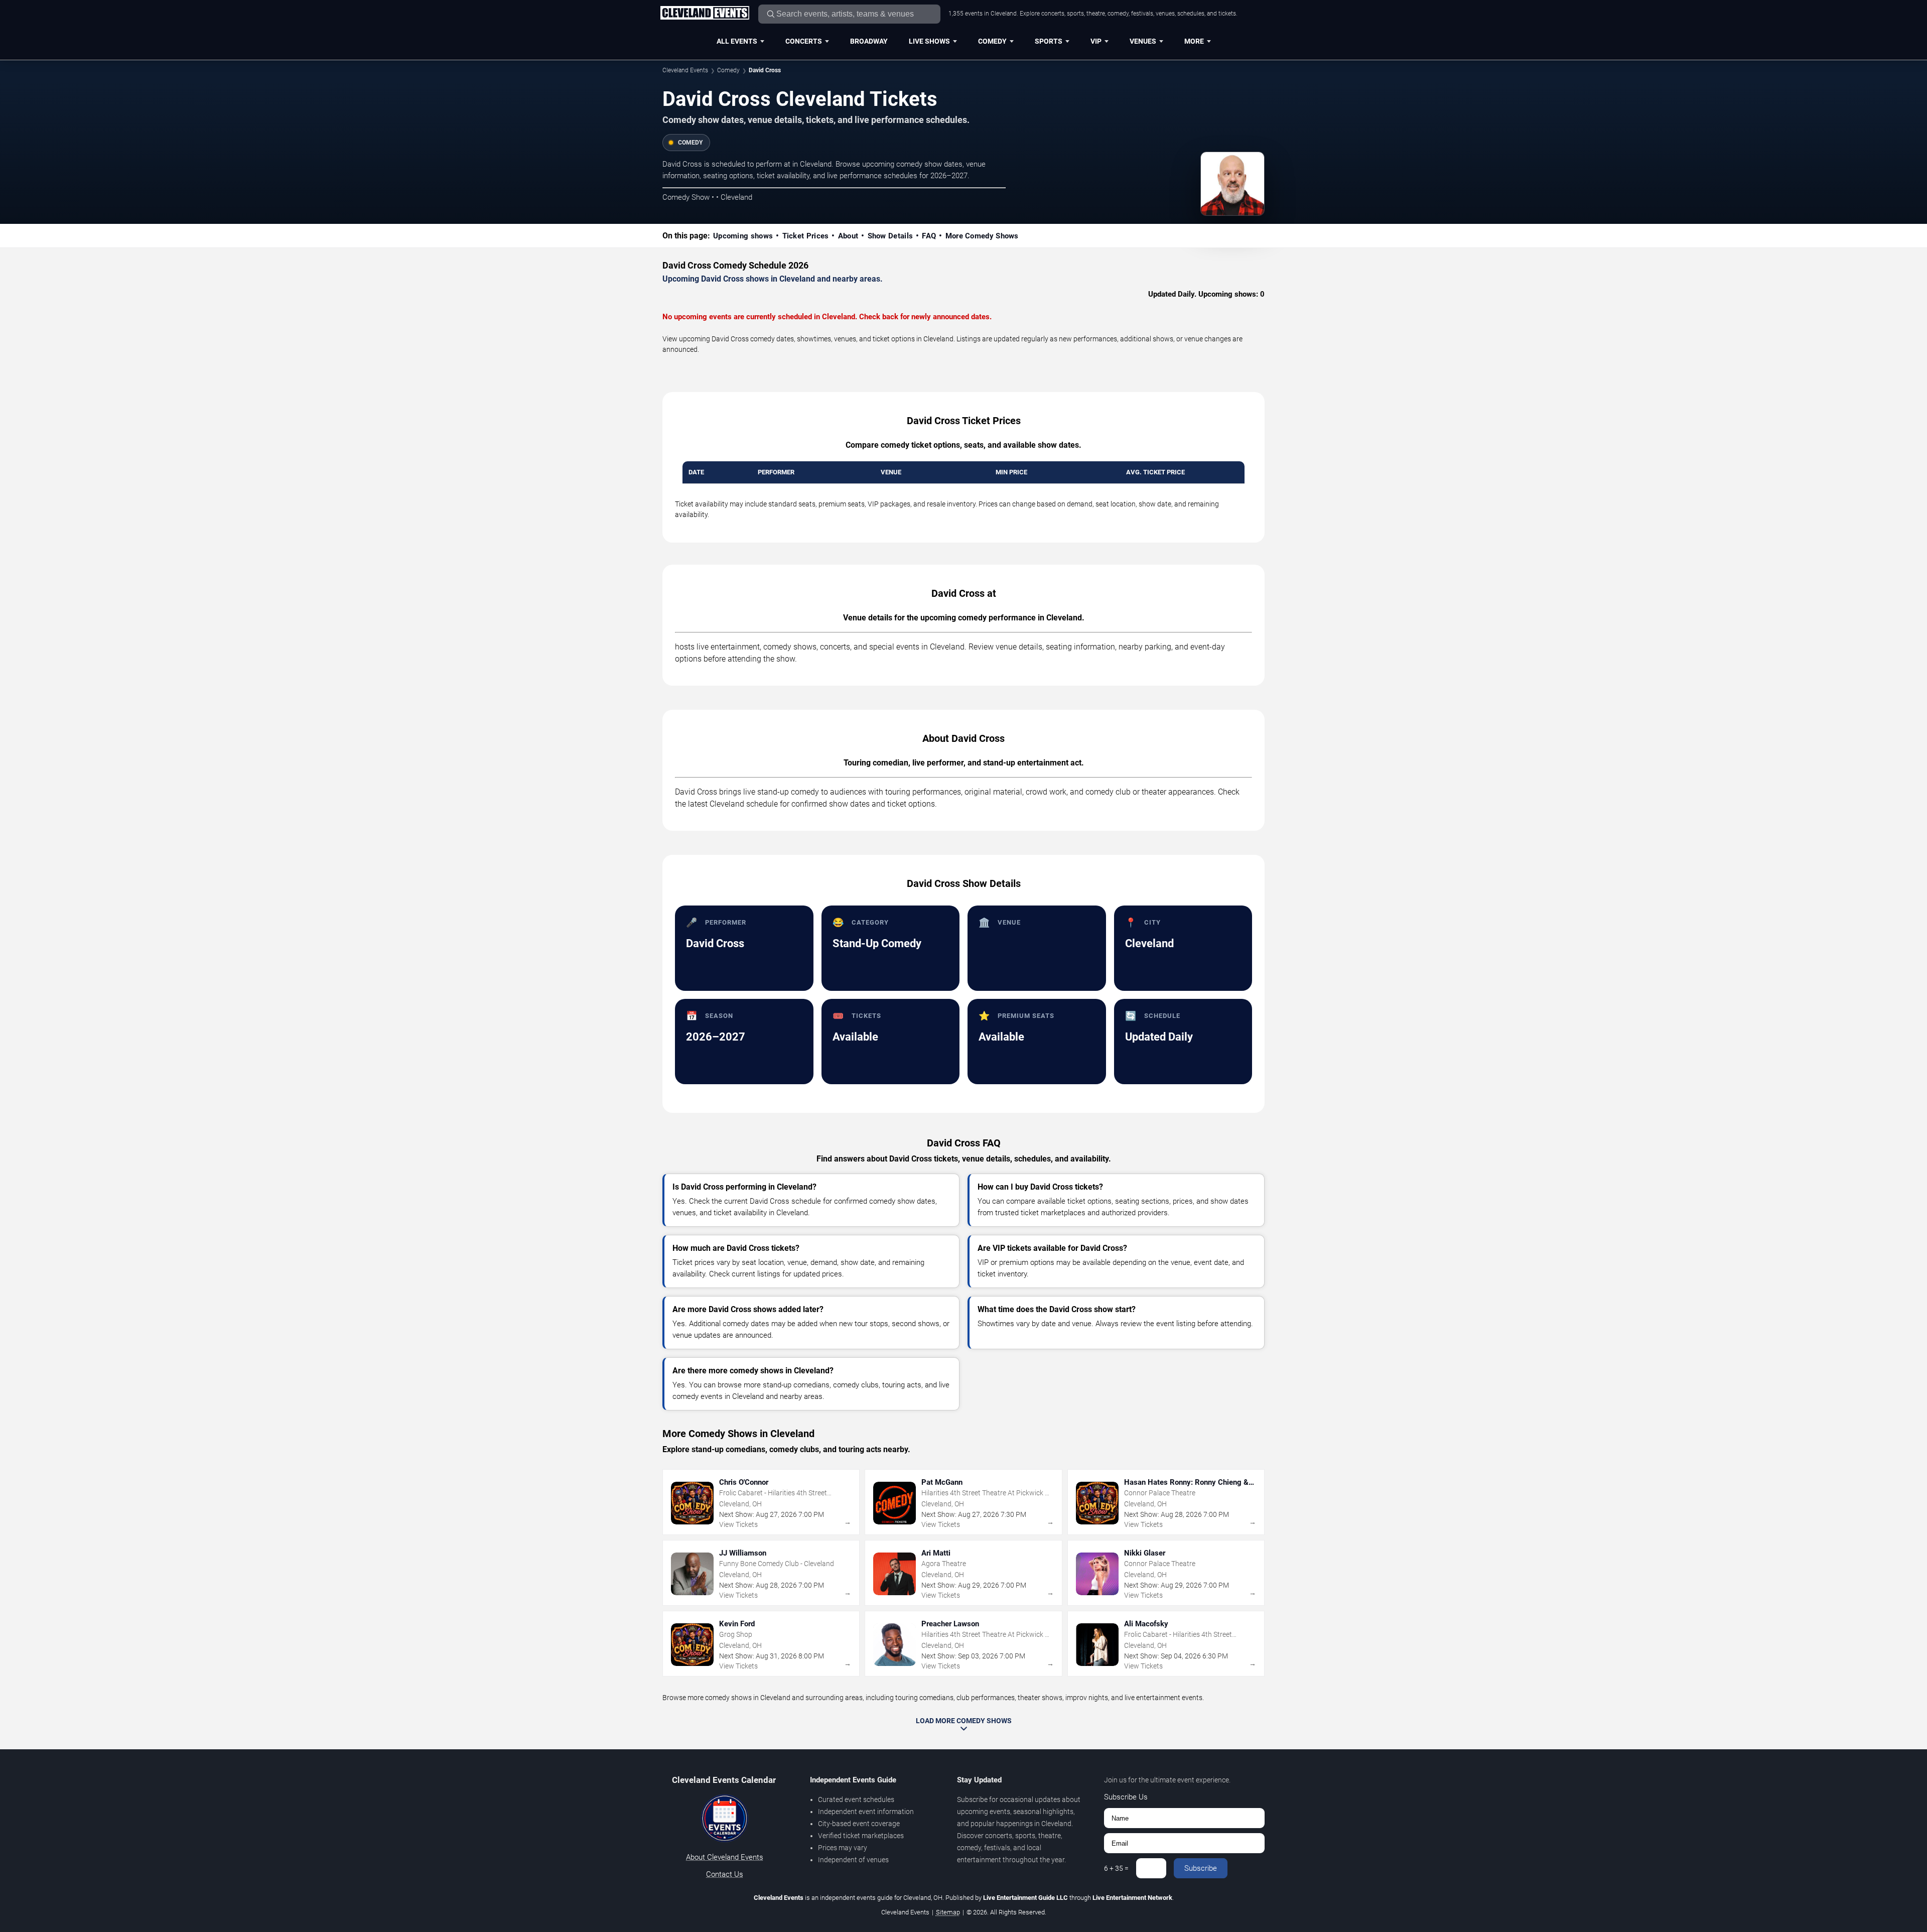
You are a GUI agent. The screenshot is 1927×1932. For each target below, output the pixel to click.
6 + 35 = (1116, 1868)
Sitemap (948, 1912)
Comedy (992, 41)
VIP (1096, 41)
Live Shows (929, 41)
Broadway (869, 41)
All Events (737, 41)
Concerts (804, 41)
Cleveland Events (685, 70)
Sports (1049, 41)
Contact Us (725, 1874)
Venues (1143, 41)
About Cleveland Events (725, 1857)
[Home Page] (705, 14)
